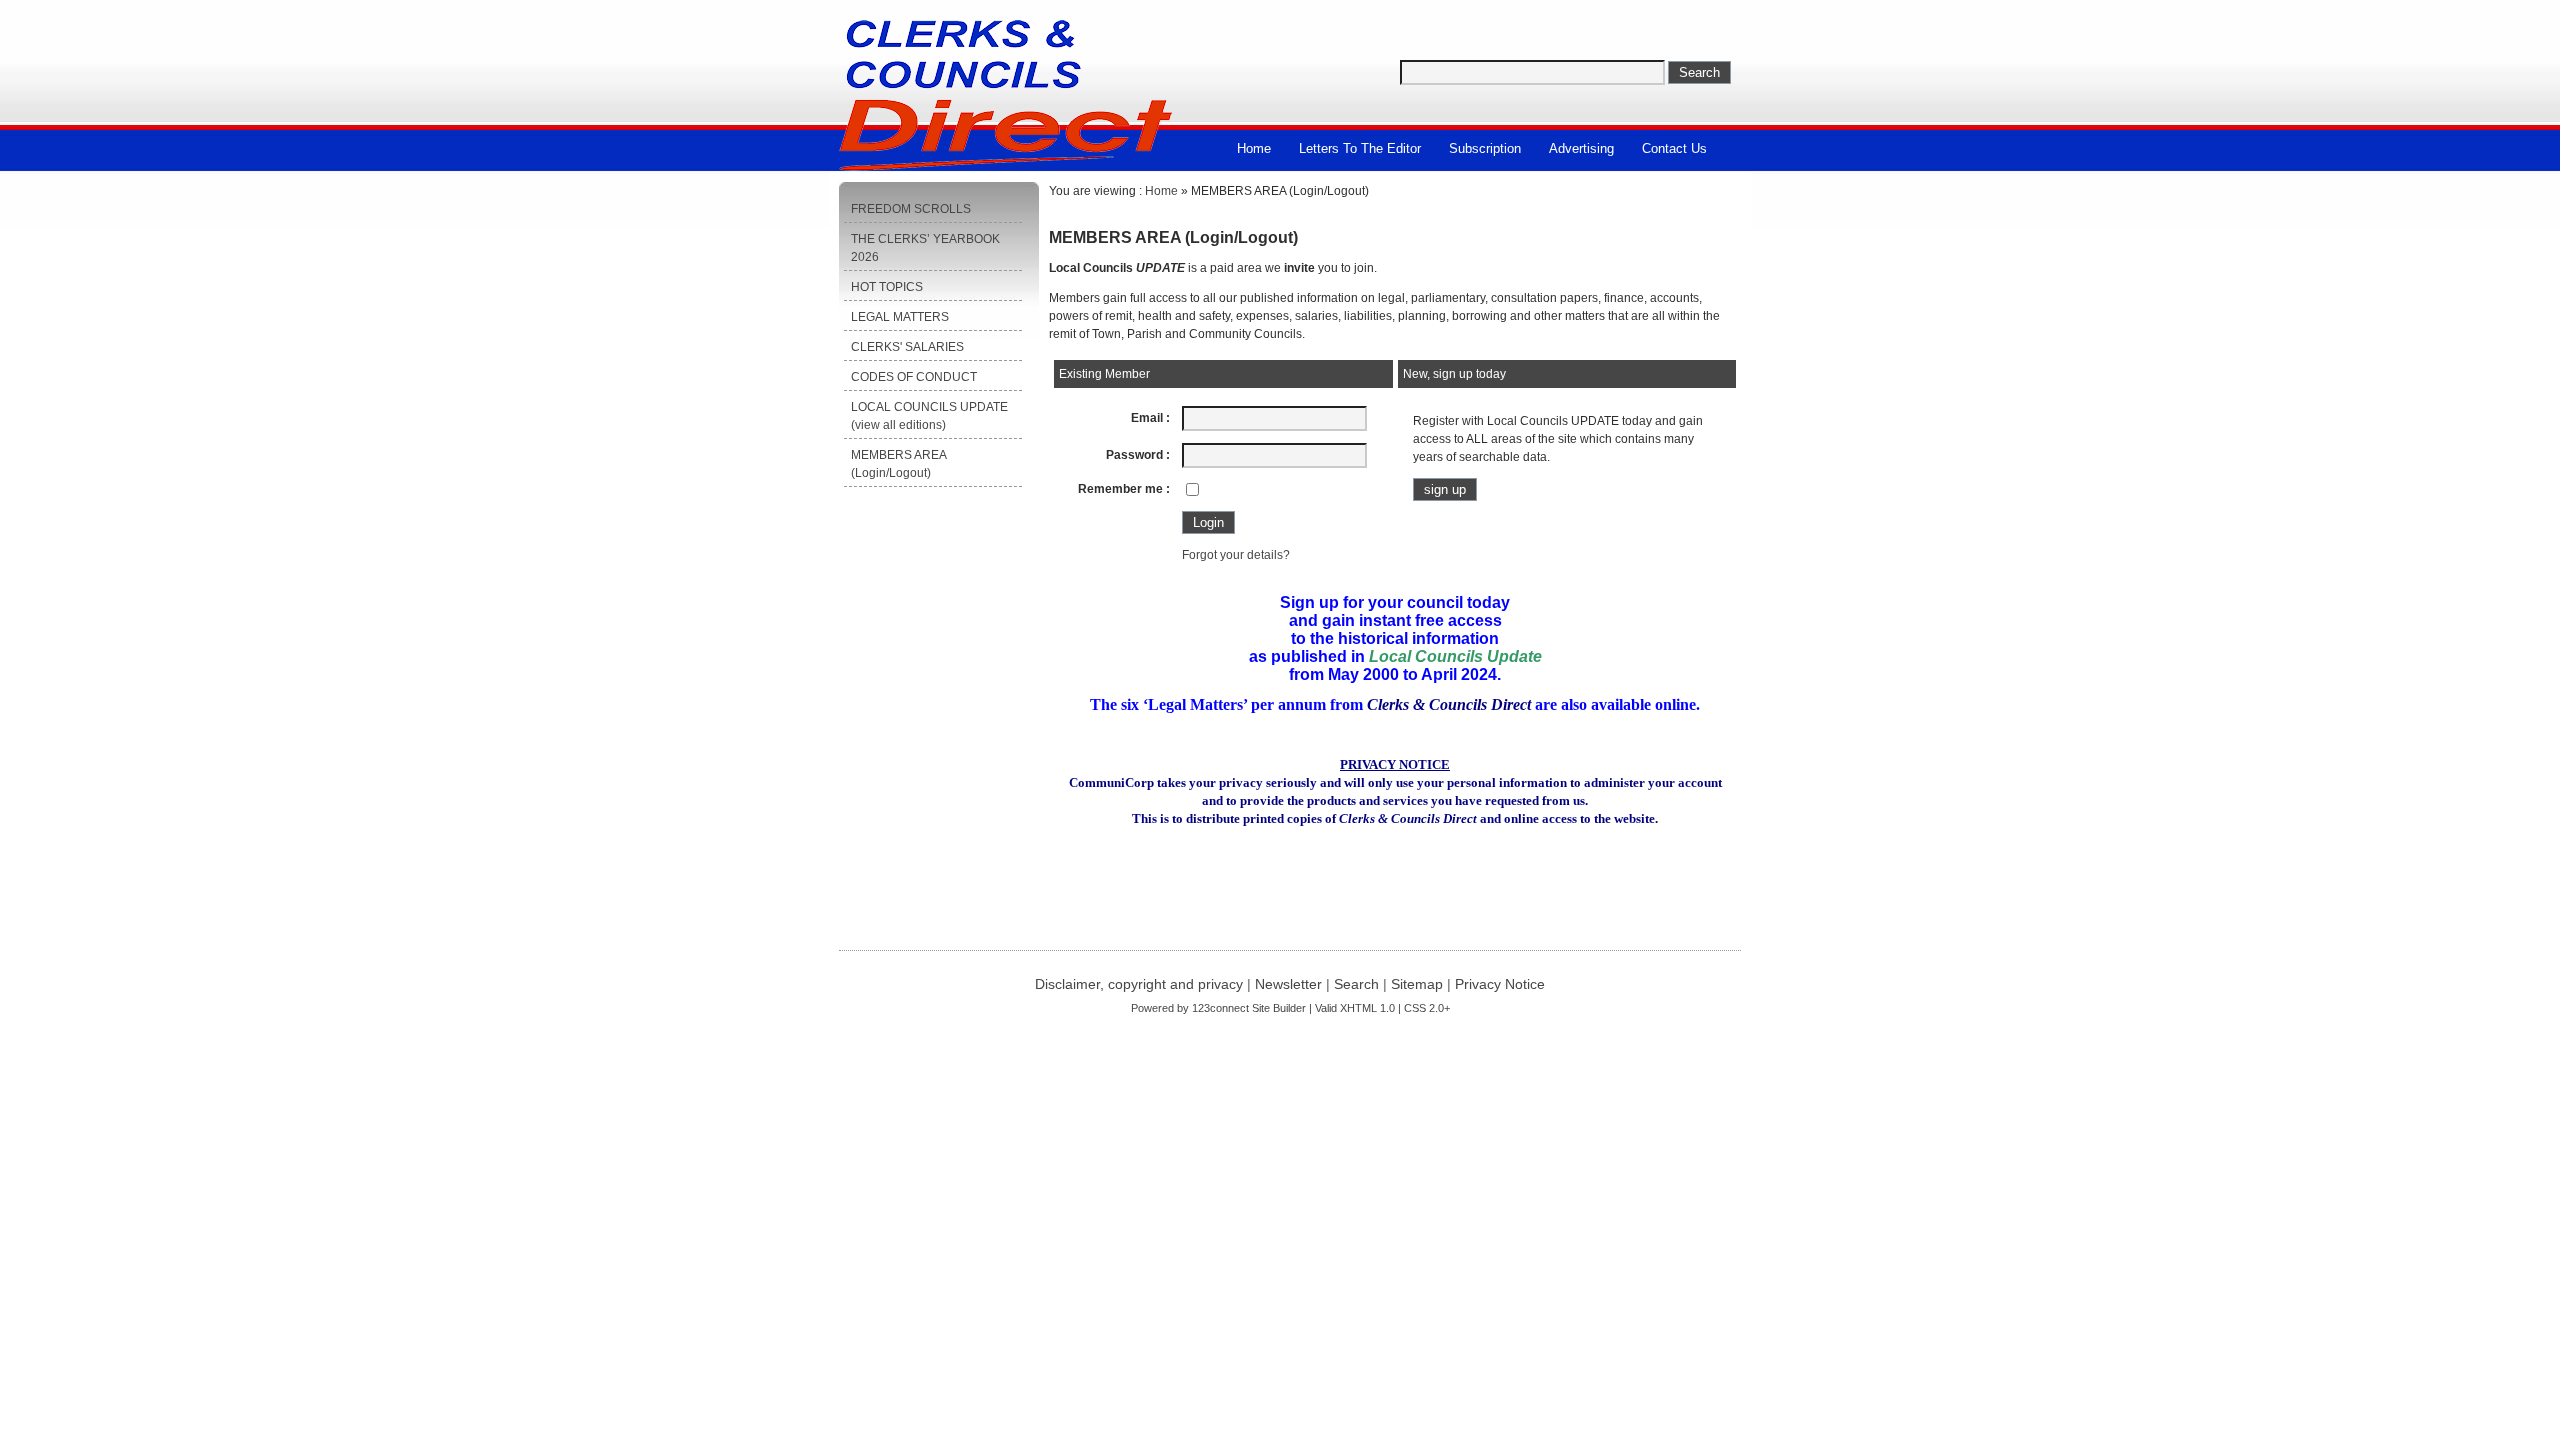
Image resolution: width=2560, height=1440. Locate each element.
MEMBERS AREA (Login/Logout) (899, 464)
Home (1254, 148)
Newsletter (1288, 984)
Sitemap (1417, 984)
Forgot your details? (1236, 555)
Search (1356, 984)
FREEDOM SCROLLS (911, 209)
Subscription (1485, 148)
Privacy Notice (1500, 984)
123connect (1220, 1008)
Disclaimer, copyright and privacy (1139, 984)
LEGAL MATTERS (900, 317)
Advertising (1581, 148)
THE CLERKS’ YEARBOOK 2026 (925, 248)
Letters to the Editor (1360, 148)
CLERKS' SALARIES (907, 347)
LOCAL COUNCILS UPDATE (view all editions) (929, 416)
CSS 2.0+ (1427, 1008)
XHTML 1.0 (1367, 1008)
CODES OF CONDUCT (914, 377)
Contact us (1674, 148)
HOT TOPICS (887, 287)
